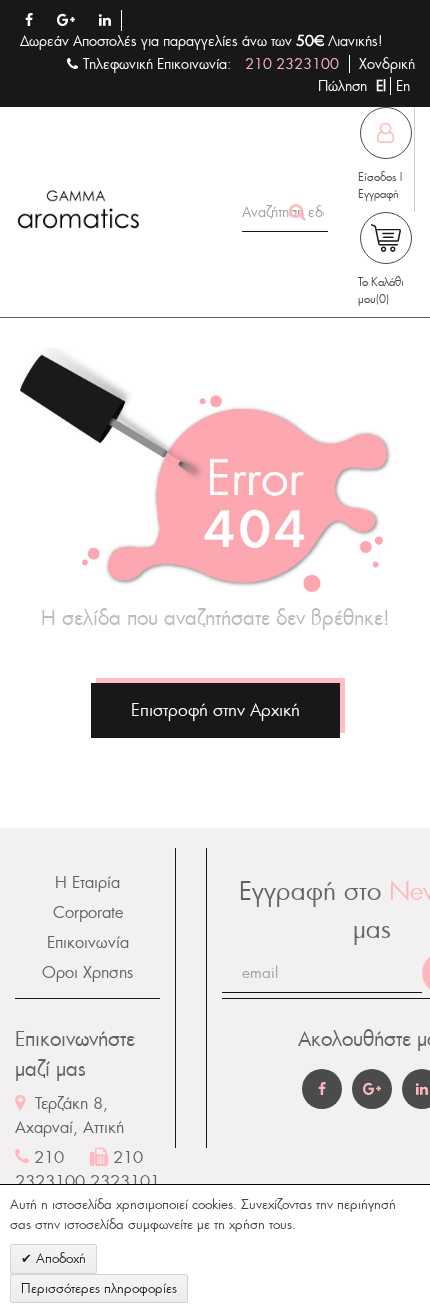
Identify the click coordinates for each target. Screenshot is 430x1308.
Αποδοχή (59, 1258)
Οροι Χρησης (87, 972)
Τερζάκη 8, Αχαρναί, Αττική (69, 1115)
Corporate (88, 912)
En (403, 86)
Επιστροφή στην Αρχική (215, 710)
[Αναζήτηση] (298, 212)
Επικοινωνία (88, 942)
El (383, 86)
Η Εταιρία (87, 882)
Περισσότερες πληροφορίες (99, 1288)
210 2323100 (292, 64)
